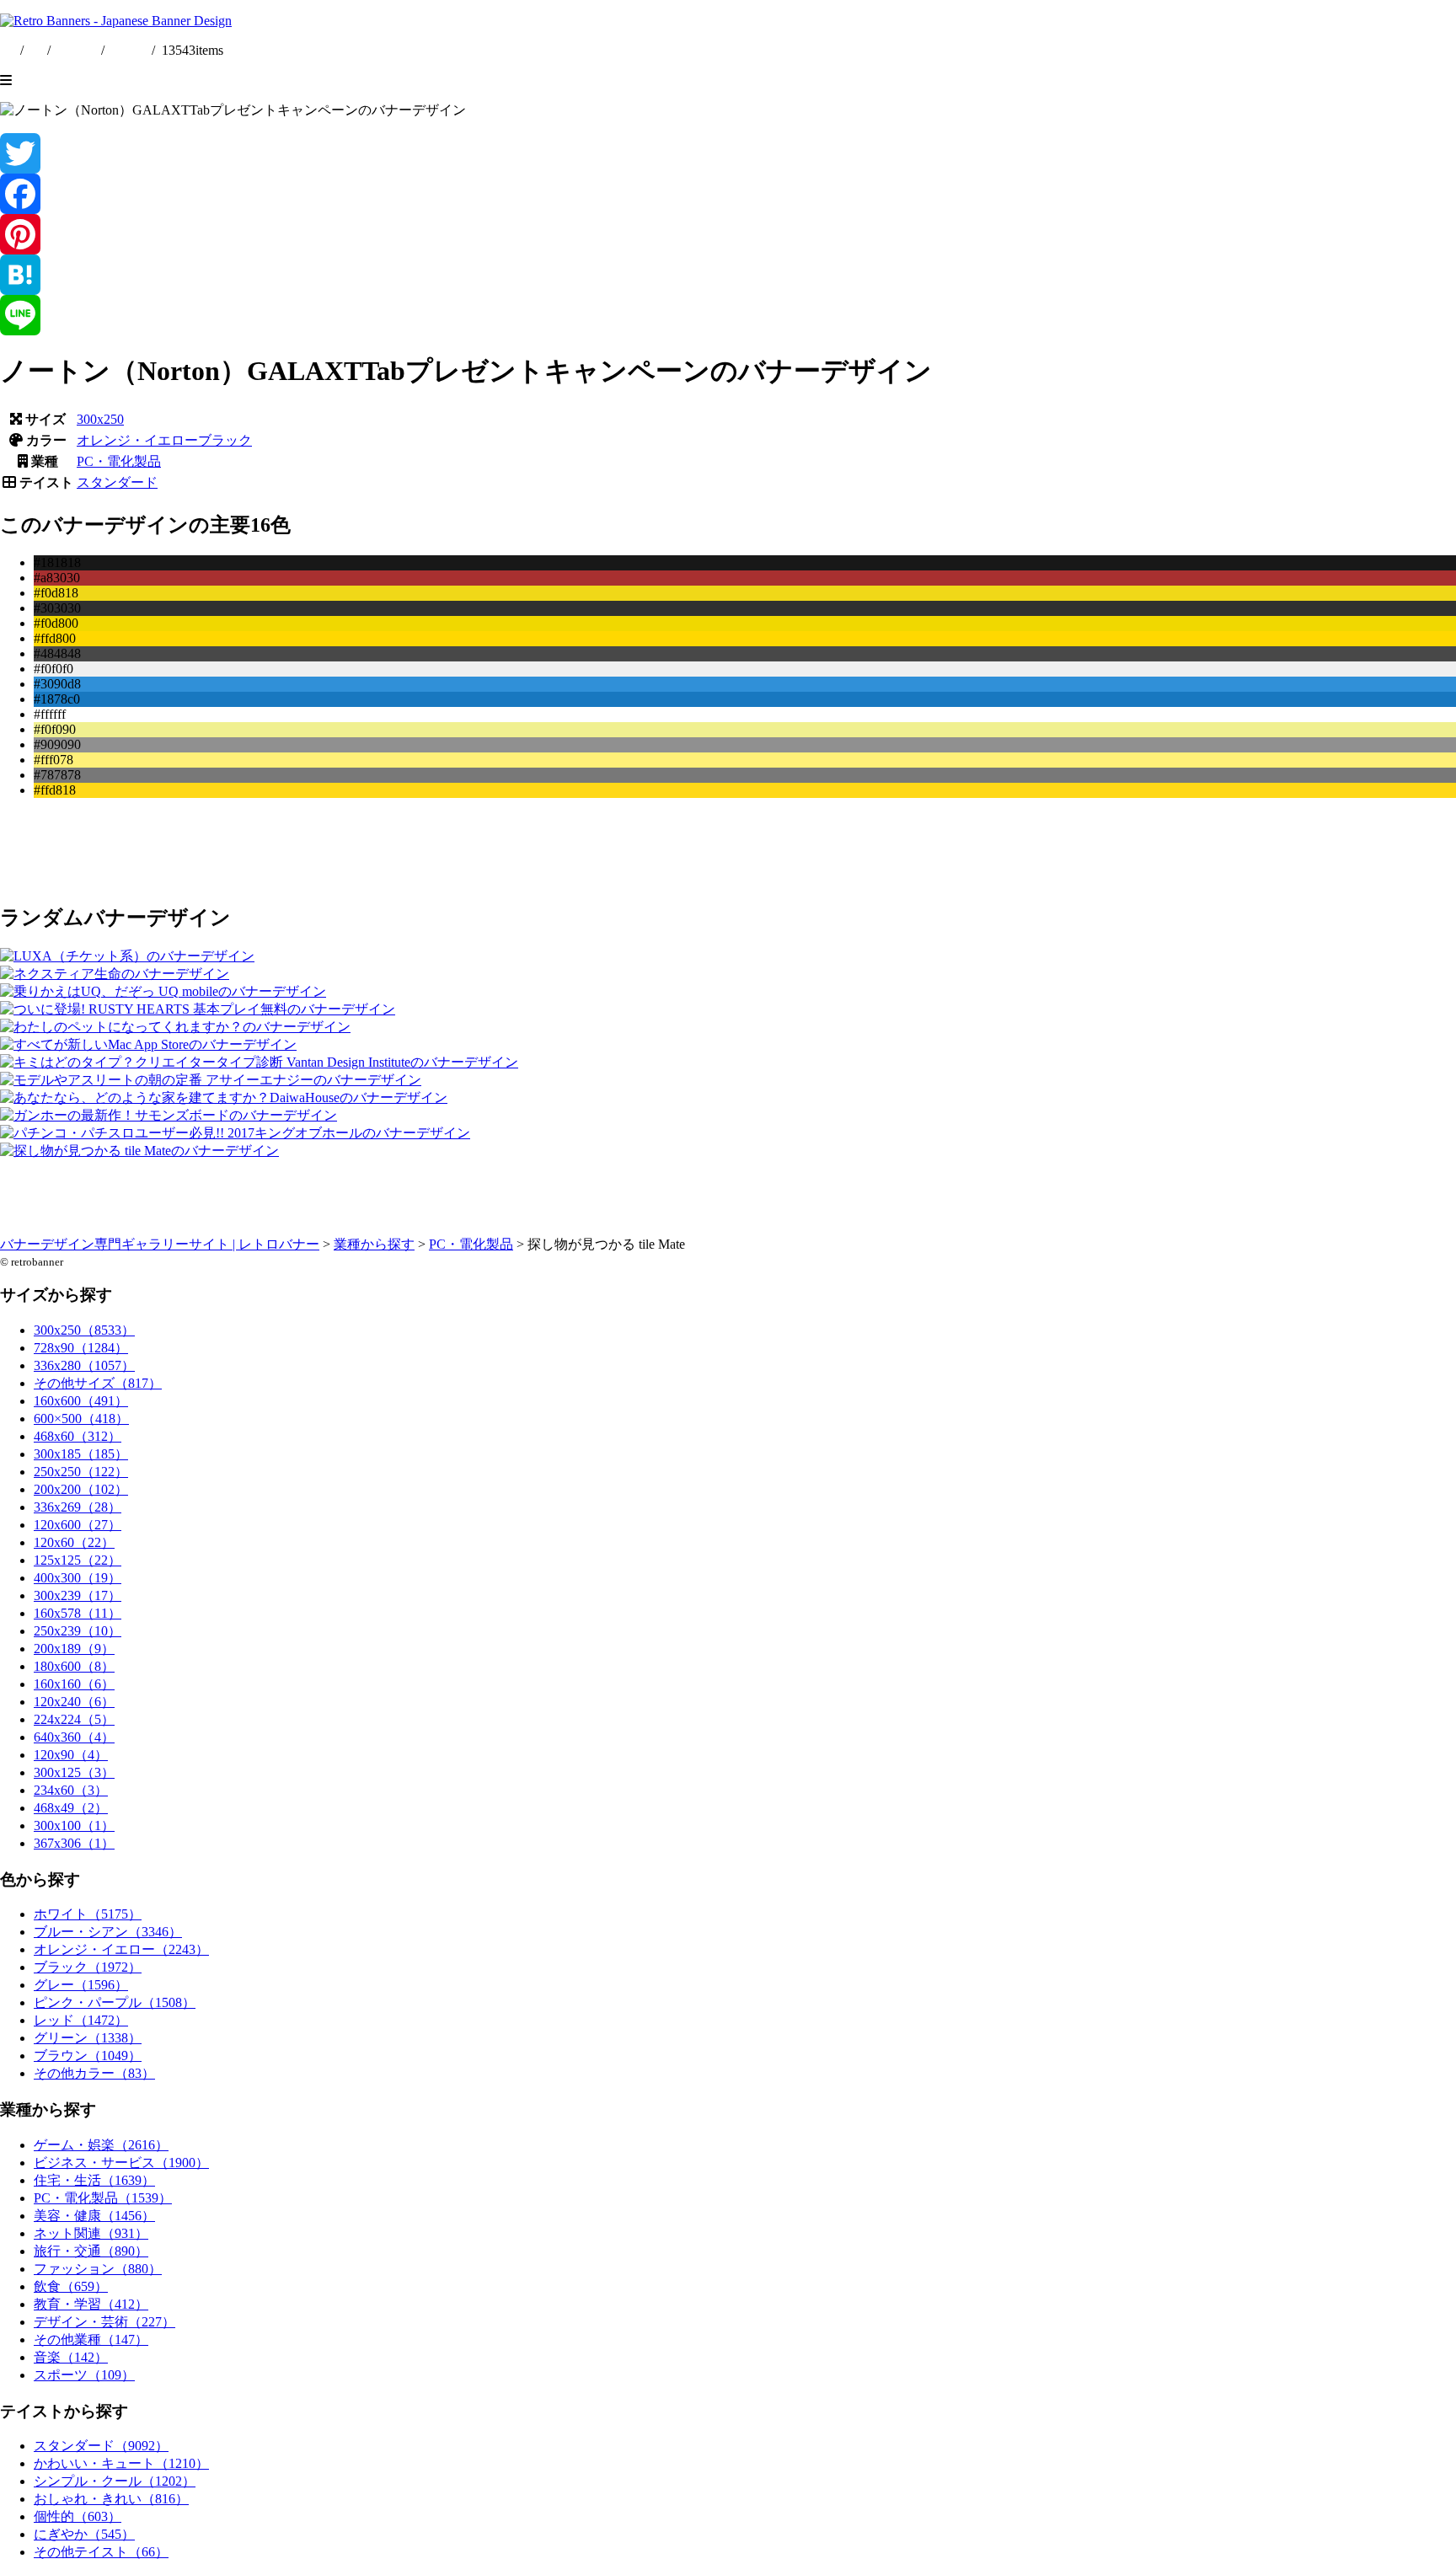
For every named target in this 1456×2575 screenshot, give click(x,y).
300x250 (100, 419)
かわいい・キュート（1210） (121, 2463)
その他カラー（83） (94, 2073)
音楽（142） (71, 2357)
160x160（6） (74, 1684)
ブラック (225, 440)
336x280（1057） (84, 1365)
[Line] (728, 315)
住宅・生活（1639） (94, 2180)
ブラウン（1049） (88, 2056)
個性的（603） (78, 2516)
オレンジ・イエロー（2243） (121, 1949)
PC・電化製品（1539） (103, 2198)
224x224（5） (74, 1719)
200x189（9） (74, 1649)
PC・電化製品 (119, 461)
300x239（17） (78, 1595)
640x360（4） (74, 1737)
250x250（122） (81, 1472)
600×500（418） (81, 1419)
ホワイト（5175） (88, 1914)
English (78, 50)
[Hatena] (728, 275)
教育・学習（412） (91, 2304)
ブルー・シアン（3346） (108, 1932)
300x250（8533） (84, 1330)
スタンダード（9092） (101, 2446)
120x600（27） (78, 1525)
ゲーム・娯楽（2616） (101, 2145)
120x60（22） (74, 1542)
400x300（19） (78, 1578)
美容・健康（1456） (94, 2216)
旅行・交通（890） (91, 2251)
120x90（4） (71, 1755)
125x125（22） (78, 1560)
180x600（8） (74, 1666)
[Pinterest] (728, 234)
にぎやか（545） (84, 2534)
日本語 (128, 50)
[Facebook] (728, 194)
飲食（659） (71, 2286)
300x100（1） (74, 1826)
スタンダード (117, 482)
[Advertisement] (506, 849)
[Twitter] (728, 153)
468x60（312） (78, 1436)
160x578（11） (78, 1613)
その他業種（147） (91, 2339)
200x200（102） (81, 1489)
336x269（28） (78, 1507)
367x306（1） (74, 1843)
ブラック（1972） (88, 1967)
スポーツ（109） (84, 2375)
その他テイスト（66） (101, 2552)
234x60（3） (71, 1790)
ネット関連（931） (91, 2233)
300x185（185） (81, 1454)
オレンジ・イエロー (137, 440)
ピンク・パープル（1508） (115, 2002)
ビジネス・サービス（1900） (121, 2163)
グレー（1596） (81, 1985)
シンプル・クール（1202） (115, 2481)
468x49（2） (71, 1808)
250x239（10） (78, 1631)
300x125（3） (74, 1772)
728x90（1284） (81, 1348)
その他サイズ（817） (98, 1383)
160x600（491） (81, 1401)
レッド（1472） (81, 2020)
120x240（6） (74, 1702)
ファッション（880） (98, 2269)
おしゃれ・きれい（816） (111, 2499)
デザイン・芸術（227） (104, 2322)
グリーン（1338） (88, 2038)
